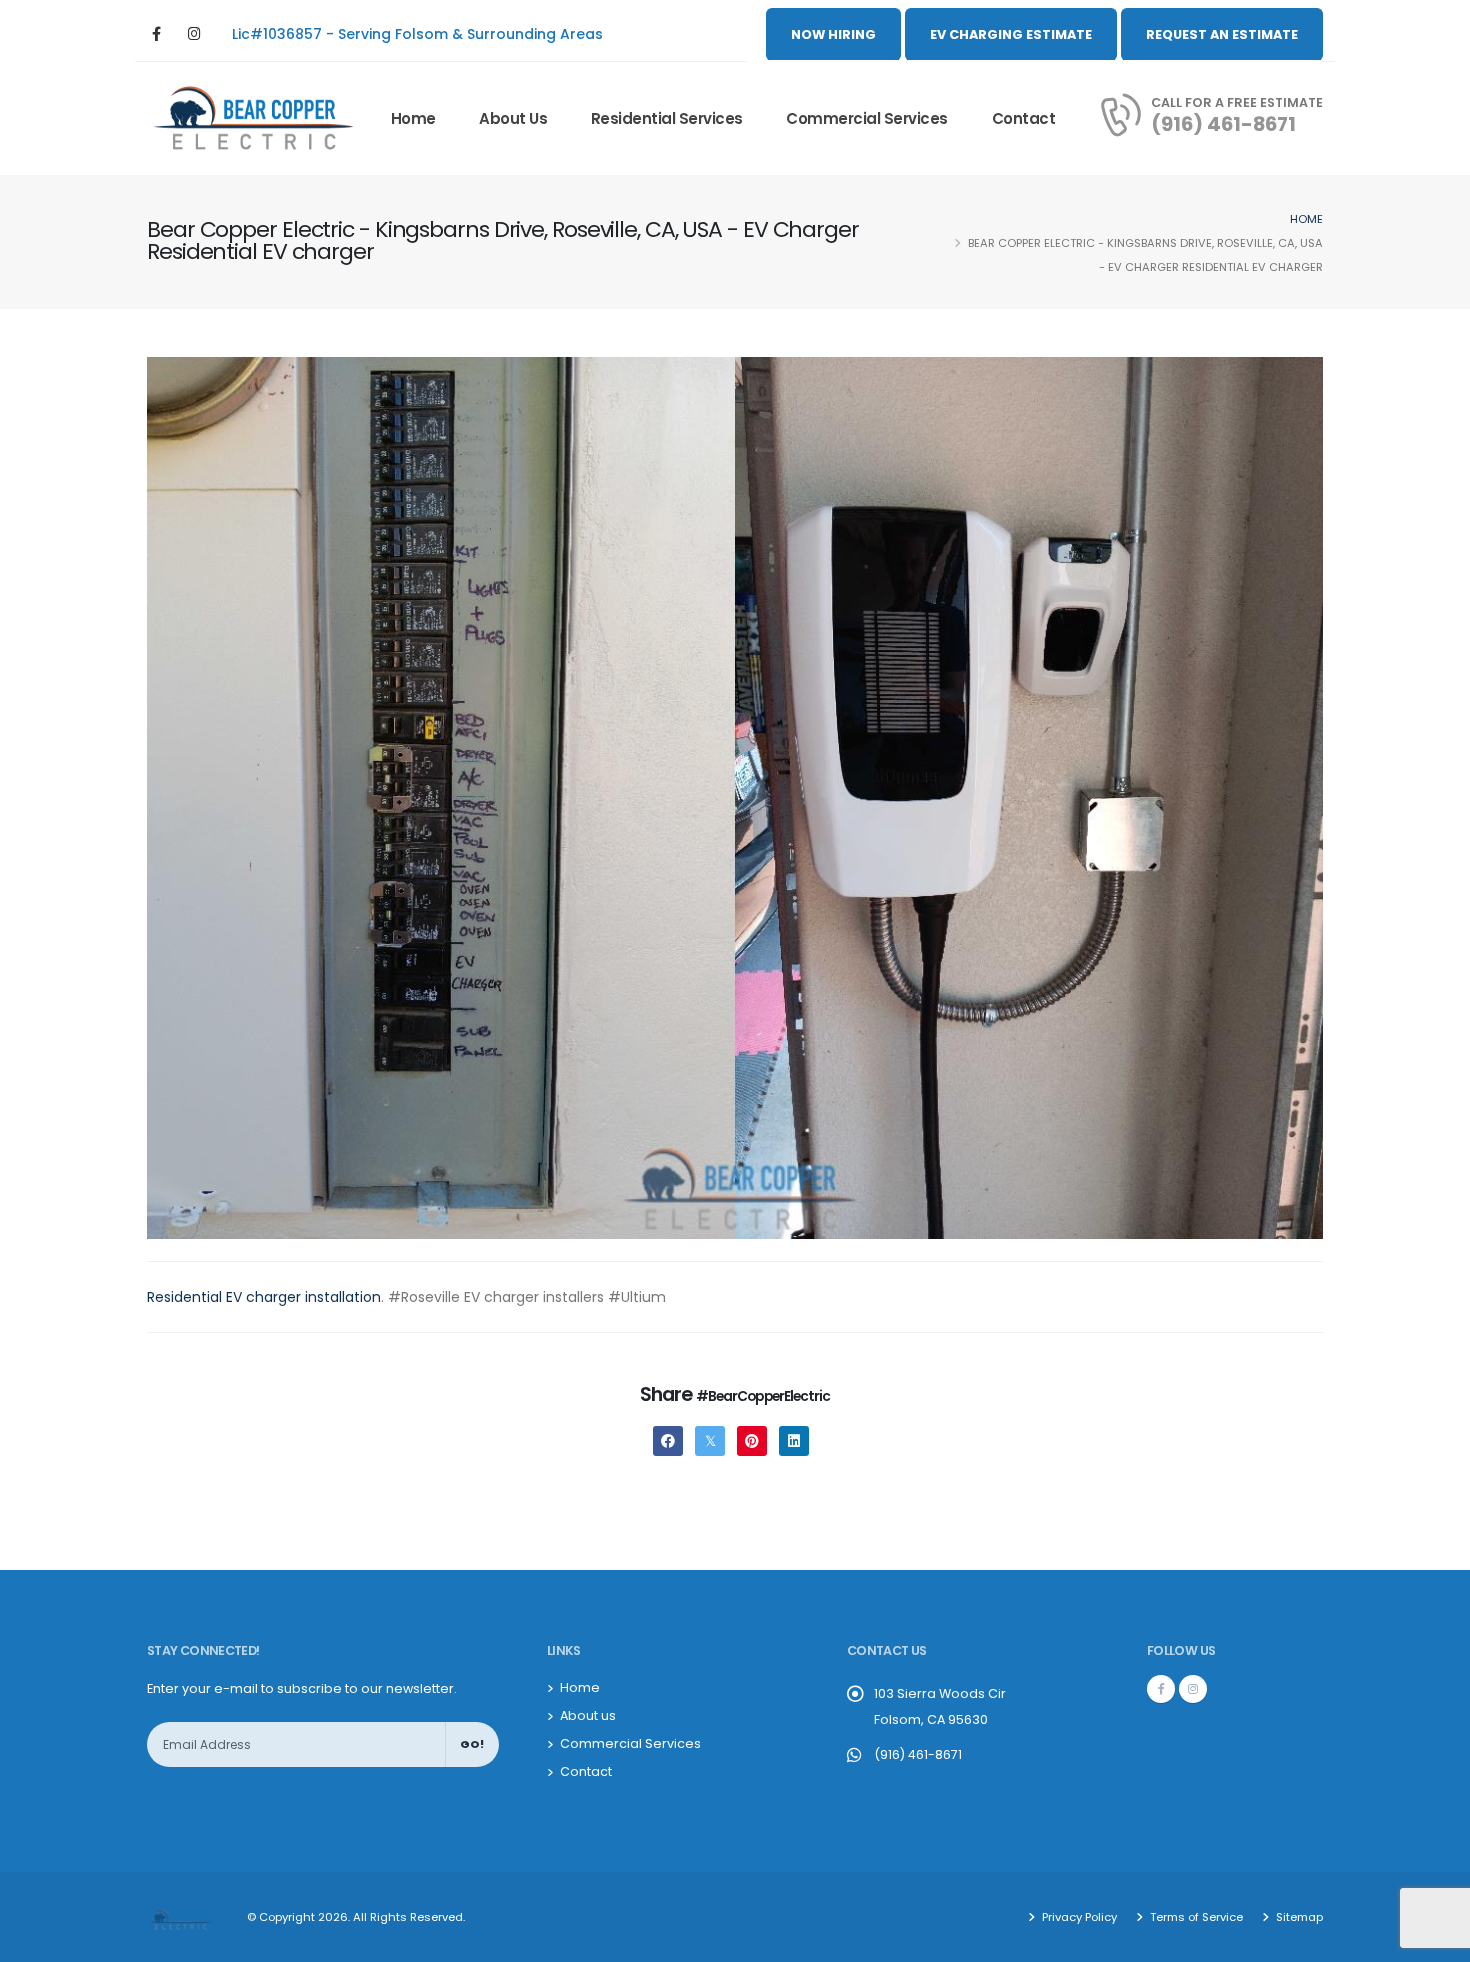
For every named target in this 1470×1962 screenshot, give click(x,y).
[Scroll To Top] (1435, 1939)
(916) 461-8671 (1223, 124)
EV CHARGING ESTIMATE (1011, 34)
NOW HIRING (833, 34)
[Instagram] (194, 34)
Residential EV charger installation (264, 1297)
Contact (1024, 118)
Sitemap (1298, 1917)
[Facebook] (156, 34)
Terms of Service (1195, 1917)
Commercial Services (867, 118)
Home (413, 118)
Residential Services (667, 118)
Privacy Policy (1078, 1917)
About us (513, 118)
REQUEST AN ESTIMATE (1222, 34)
